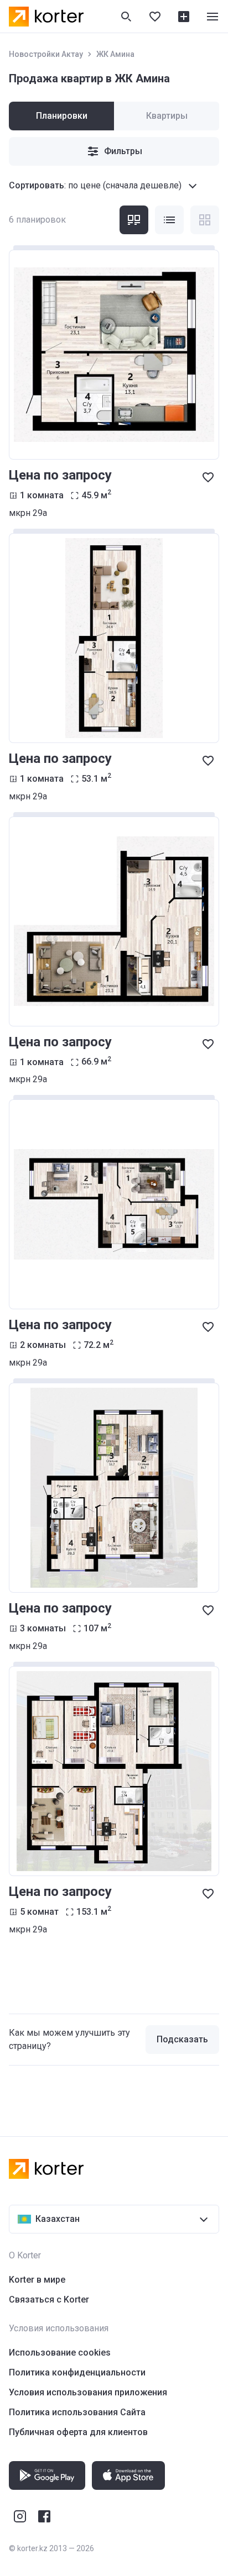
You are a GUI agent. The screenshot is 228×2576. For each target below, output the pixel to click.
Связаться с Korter (49, 2300)
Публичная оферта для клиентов (78, 2432)
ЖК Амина (115, 54)
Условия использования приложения (88, 2392)
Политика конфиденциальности (77, 2372)
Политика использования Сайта (77, 2412)
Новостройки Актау (46, 54)
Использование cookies (60, 2353)
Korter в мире (37, 2280)
